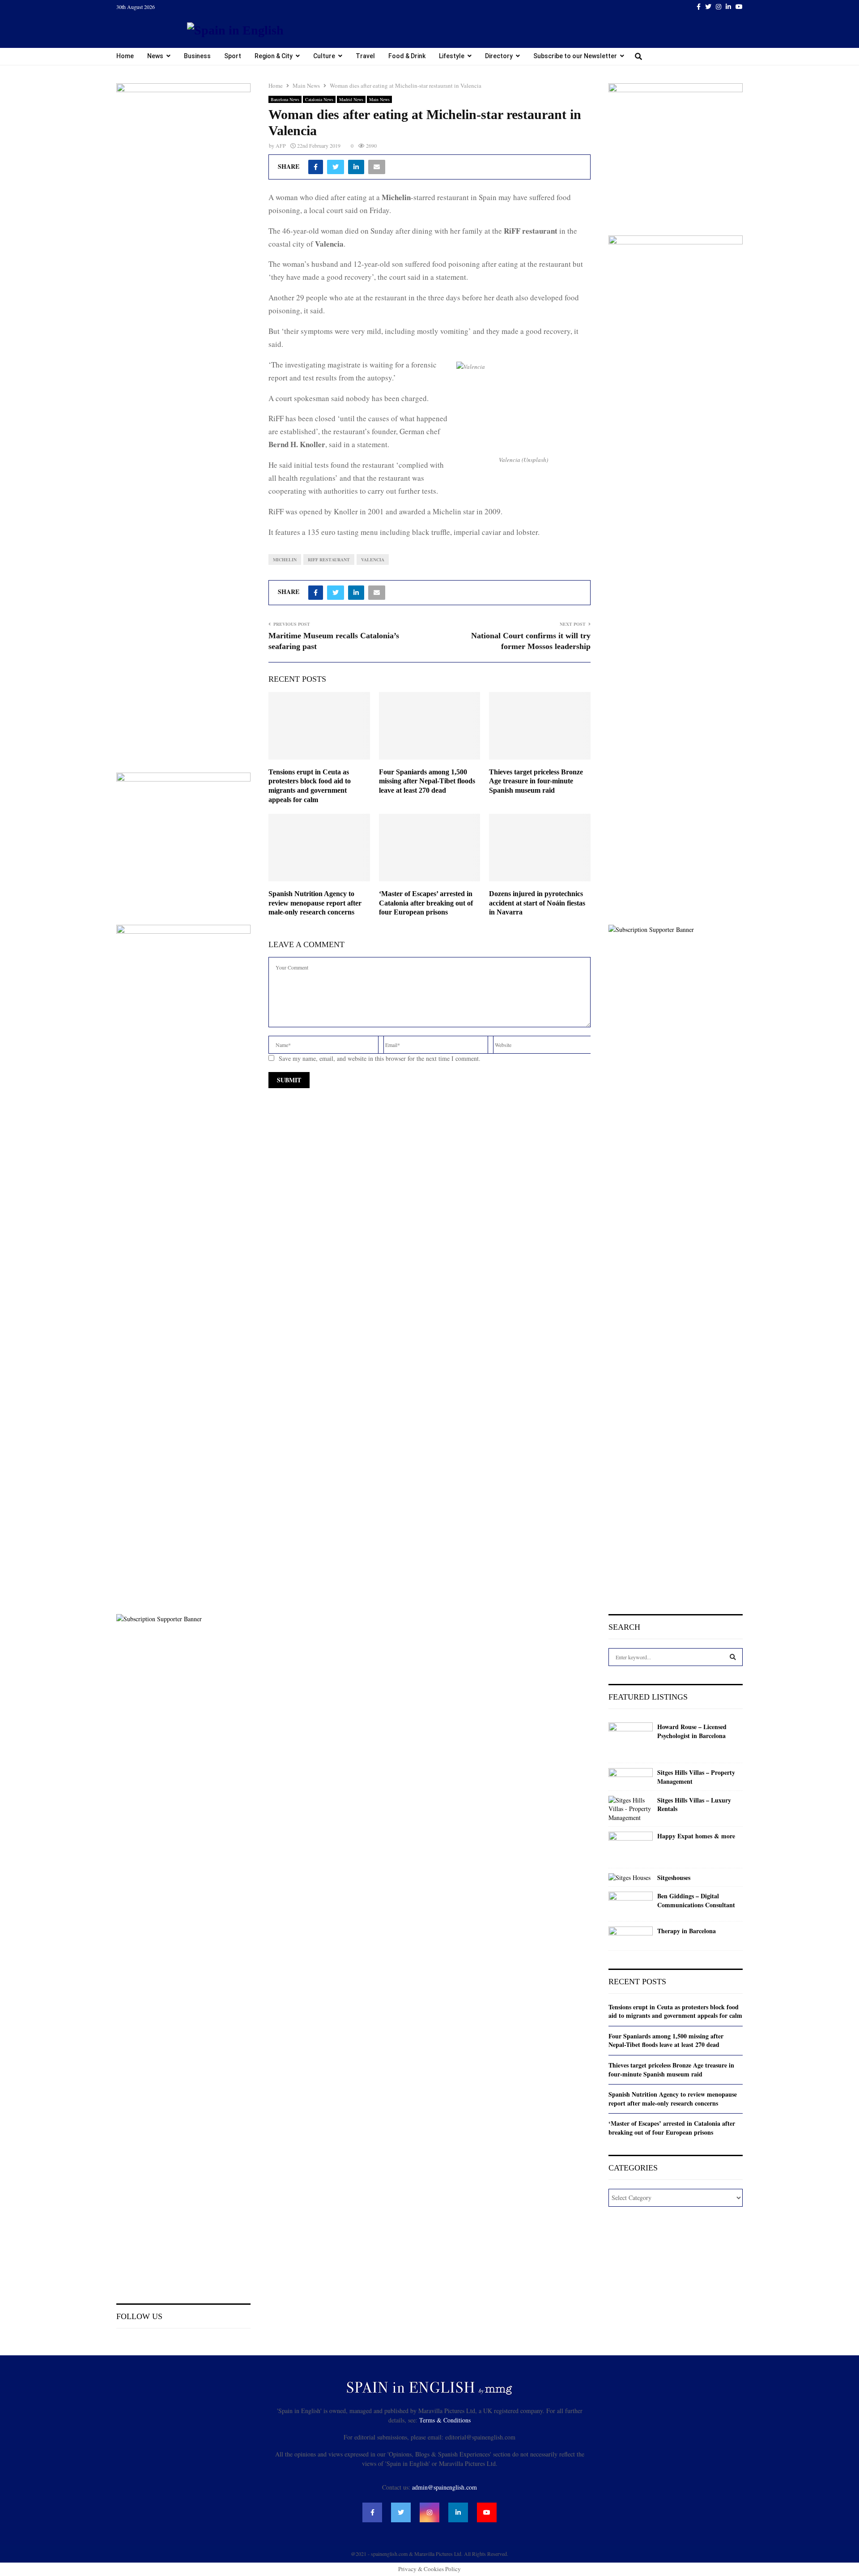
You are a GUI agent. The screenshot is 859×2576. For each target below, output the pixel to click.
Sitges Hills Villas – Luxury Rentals (694, 1805)
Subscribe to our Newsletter (575, 56)
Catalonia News (319, 99)
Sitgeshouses (674, 1878)
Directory (499, 56)
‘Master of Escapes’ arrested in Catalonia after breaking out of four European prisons (426, 903)
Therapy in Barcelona (687, 1931)
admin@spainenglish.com (444, 2487)
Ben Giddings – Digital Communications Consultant (696, 1900)
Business (197, 56)
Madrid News (351, 99)
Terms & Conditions (445, 2420)
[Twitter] (401, 2512)
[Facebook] (372, 2512)
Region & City (274, 56)
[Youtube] (487, 2512)
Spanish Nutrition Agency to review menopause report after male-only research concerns (315, 903)
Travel (365, 56)
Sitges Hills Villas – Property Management (696, 1777)
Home (125, 56)
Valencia (373, 560)
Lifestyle (452, 56)
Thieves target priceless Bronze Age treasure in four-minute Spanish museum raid (536, 781)
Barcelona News (285, 99)
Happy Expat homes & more (696, 1836)
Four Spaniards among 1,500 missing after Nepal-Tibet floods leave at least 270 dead (427, 781)
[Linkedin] (458, 2512)
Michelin (285, 560)
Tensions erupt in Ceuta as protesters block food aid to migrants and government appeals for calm (675, 2011)
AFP (281, 145)
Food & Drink (407, 56)
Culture (324, 56)
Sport (233, 56)
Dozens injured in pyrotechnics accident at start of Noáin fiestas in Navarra (537, 903)
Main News (379, 99)
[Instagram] (429, 2512)
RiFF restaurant (329, 560)
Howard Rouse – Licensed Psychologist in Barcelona (692, 1731)
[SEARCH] (733, 1657)
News (155, 56)
